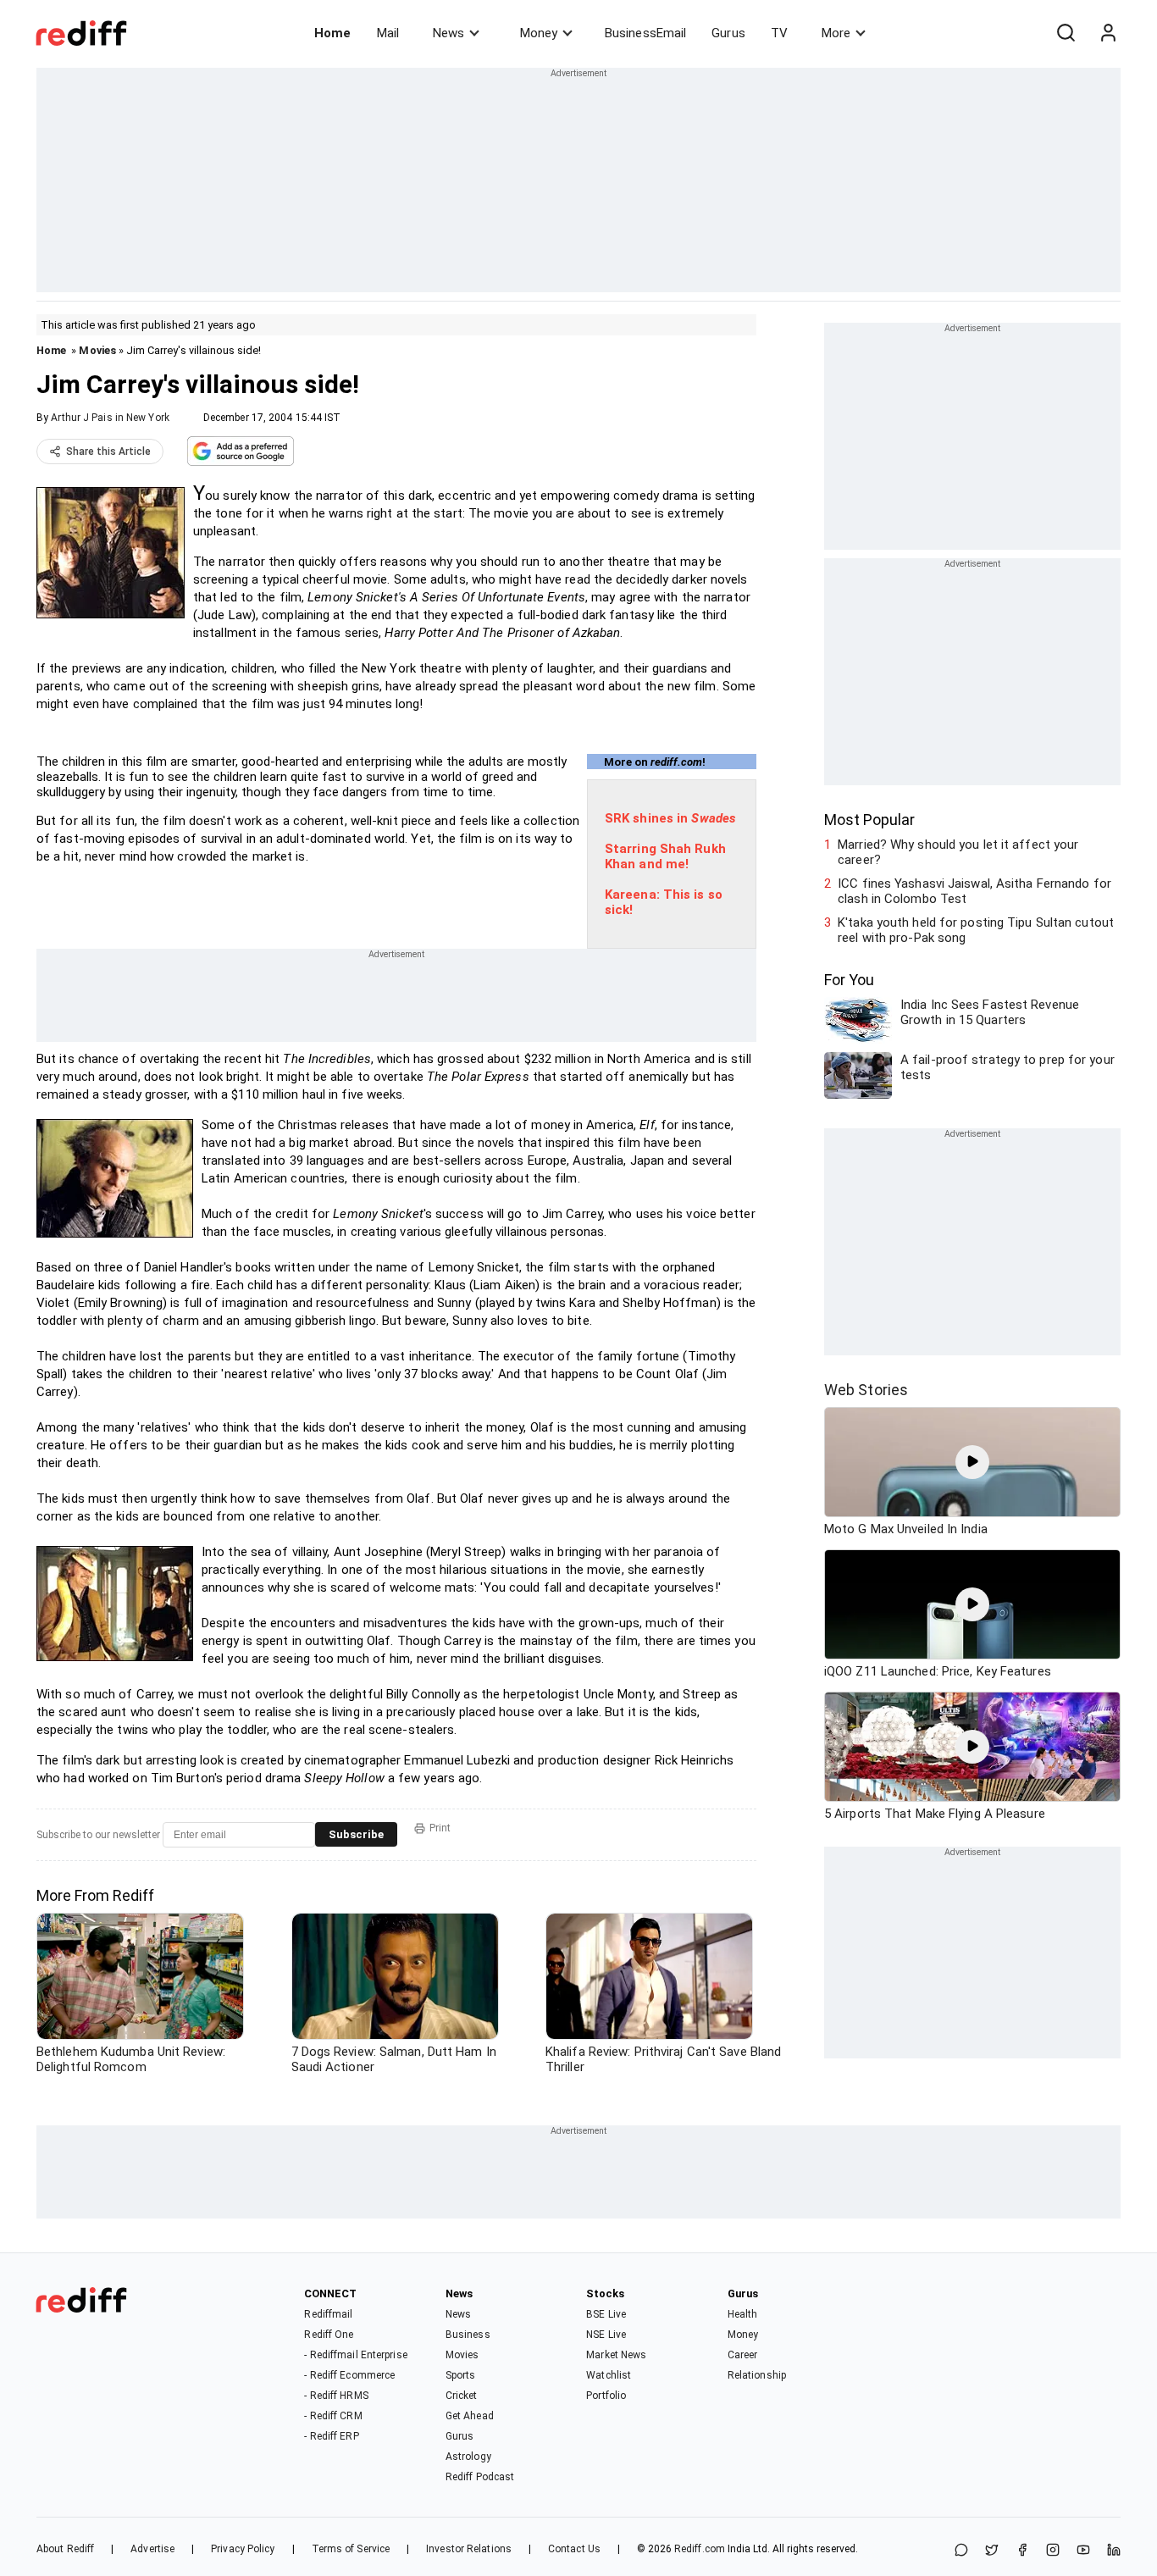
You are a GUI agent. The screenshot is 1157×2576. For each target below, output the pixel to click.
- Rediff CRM (333, 2416)
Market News (616, 2355)
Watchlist (609, 2375)
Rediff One (329, 2335)
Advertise (152, 2549)
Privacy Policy (243, 2549)
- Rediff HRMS (336, 2396)
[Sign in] (1108, 33)
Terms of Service (351, 2549)
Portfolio (606, 2396)
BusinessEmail (645, 33)
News (448, 33)
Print (440, 1828)
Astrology (468, 2457)
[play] (972, 1462)
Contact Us (574, 2549)
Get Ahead (470, 2416)
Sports (461, 2375)
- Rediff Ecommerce (349, 2375)
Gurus (728, 33)
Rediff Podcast (480, 2477)
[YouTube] (1083, 2551)
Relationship (757, 2375)
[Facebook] (1022, 2551)
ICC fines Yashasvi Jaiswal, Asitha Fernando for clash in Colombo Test (974, 891)
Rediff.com (700, 2549)
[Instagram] (1053, 2551)
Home (332, 33)
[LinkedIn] (1114, 2551)
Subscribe (356, 1834)
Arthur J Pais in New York (110, 418)
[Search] (1066, 33)
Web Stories (866, 1390)
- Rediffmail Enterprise (355, 2355)
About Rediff (65, 2549)
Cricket (462, 2396)
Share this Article (108, 451)
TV (779, 33)
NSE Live (606, 2335)
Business (468, 2335)
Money (539, 33)
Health (743, 2314)
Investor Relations (469, 2549)
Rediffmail (328, 2314)
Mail (388, 33)
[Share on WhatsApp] (961, 2551)
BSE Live (606, 2314)
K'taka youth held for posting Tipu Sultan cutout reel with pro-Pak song (976, 930)
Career (743, 2355)
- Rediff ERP (331, 2436)
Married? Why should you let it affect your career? (958, 852)
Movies (97, 350)
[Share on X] (992, 2551)
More (836, 33)
